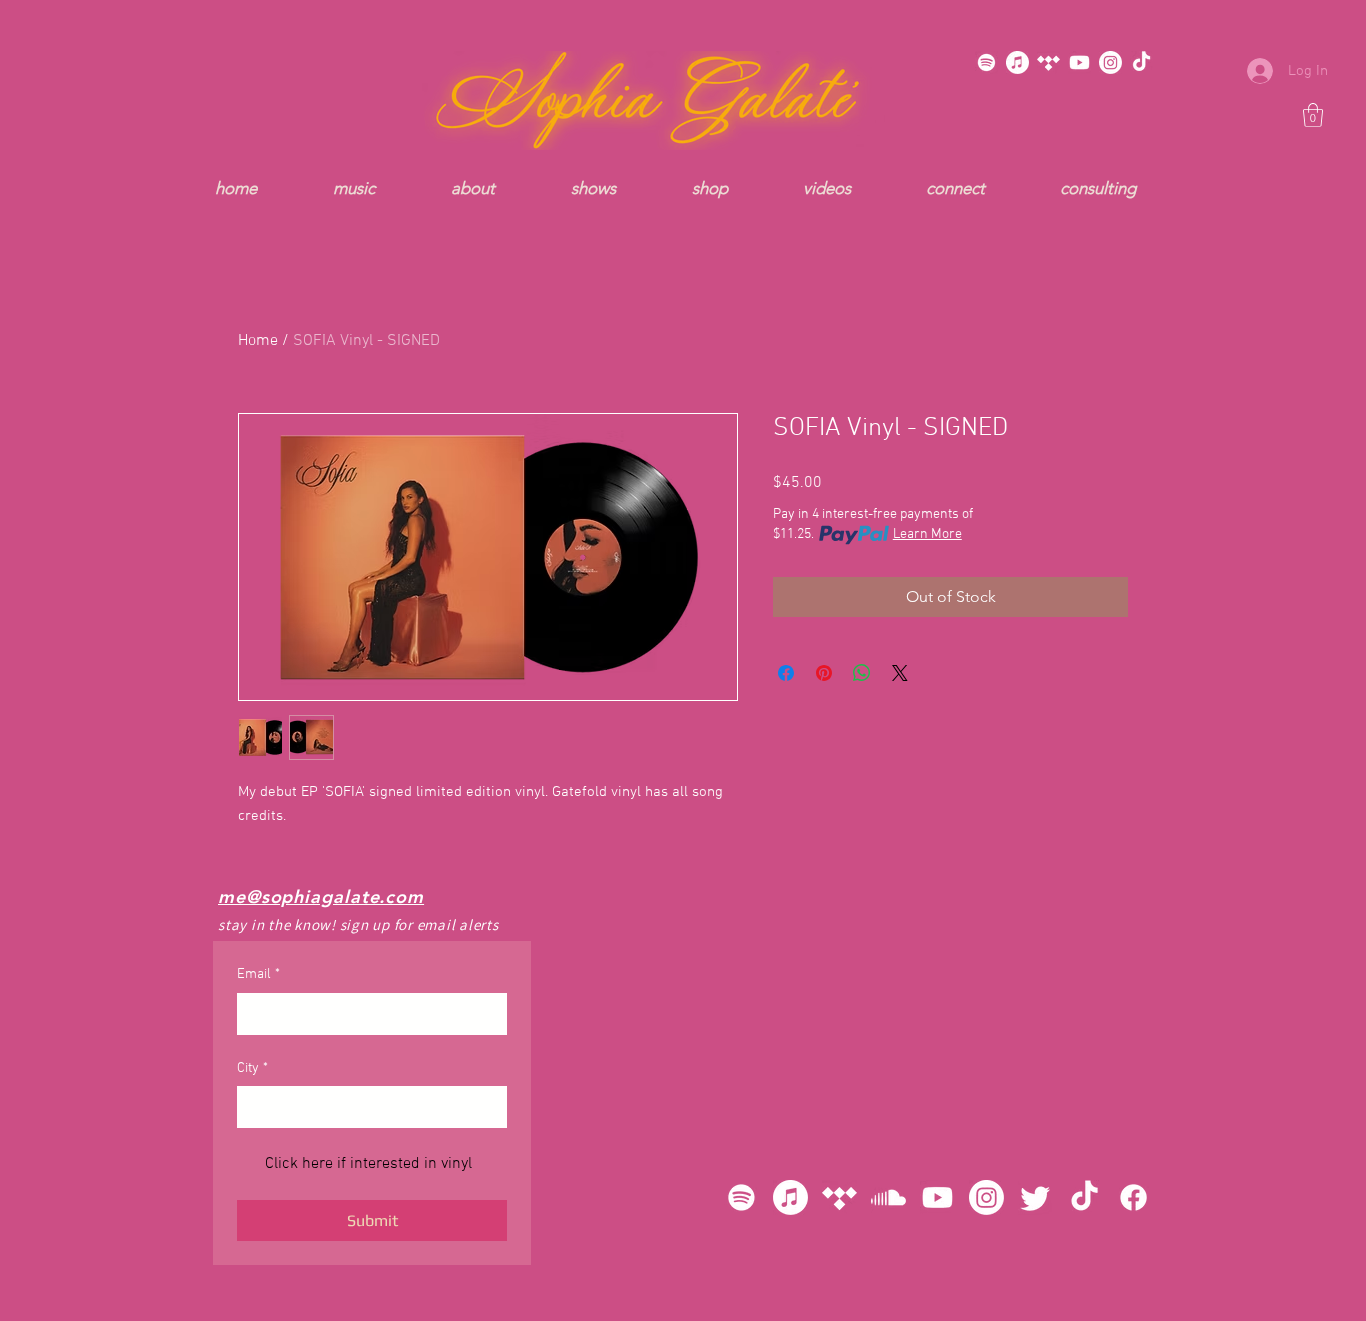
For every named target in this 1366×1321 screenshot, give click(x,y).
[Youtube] (1079, 62)
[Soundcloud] (888, 1197)
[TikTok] (1141, 62)
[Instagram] (1110, 62)
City (252, 1068)
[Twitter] (1035, 1197)
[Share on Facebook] (786, 673)
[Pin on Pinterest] (824, 673)
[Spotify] (986, 62)
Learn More (927, 534)
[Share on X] (900, 673)
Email (258, 974)
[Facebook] (1133, 1197)
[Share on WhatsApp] (862, 673)
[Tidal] (1048, 62)
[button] (1313, 115)
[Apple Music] (1017, 62)
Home (258, 341)
